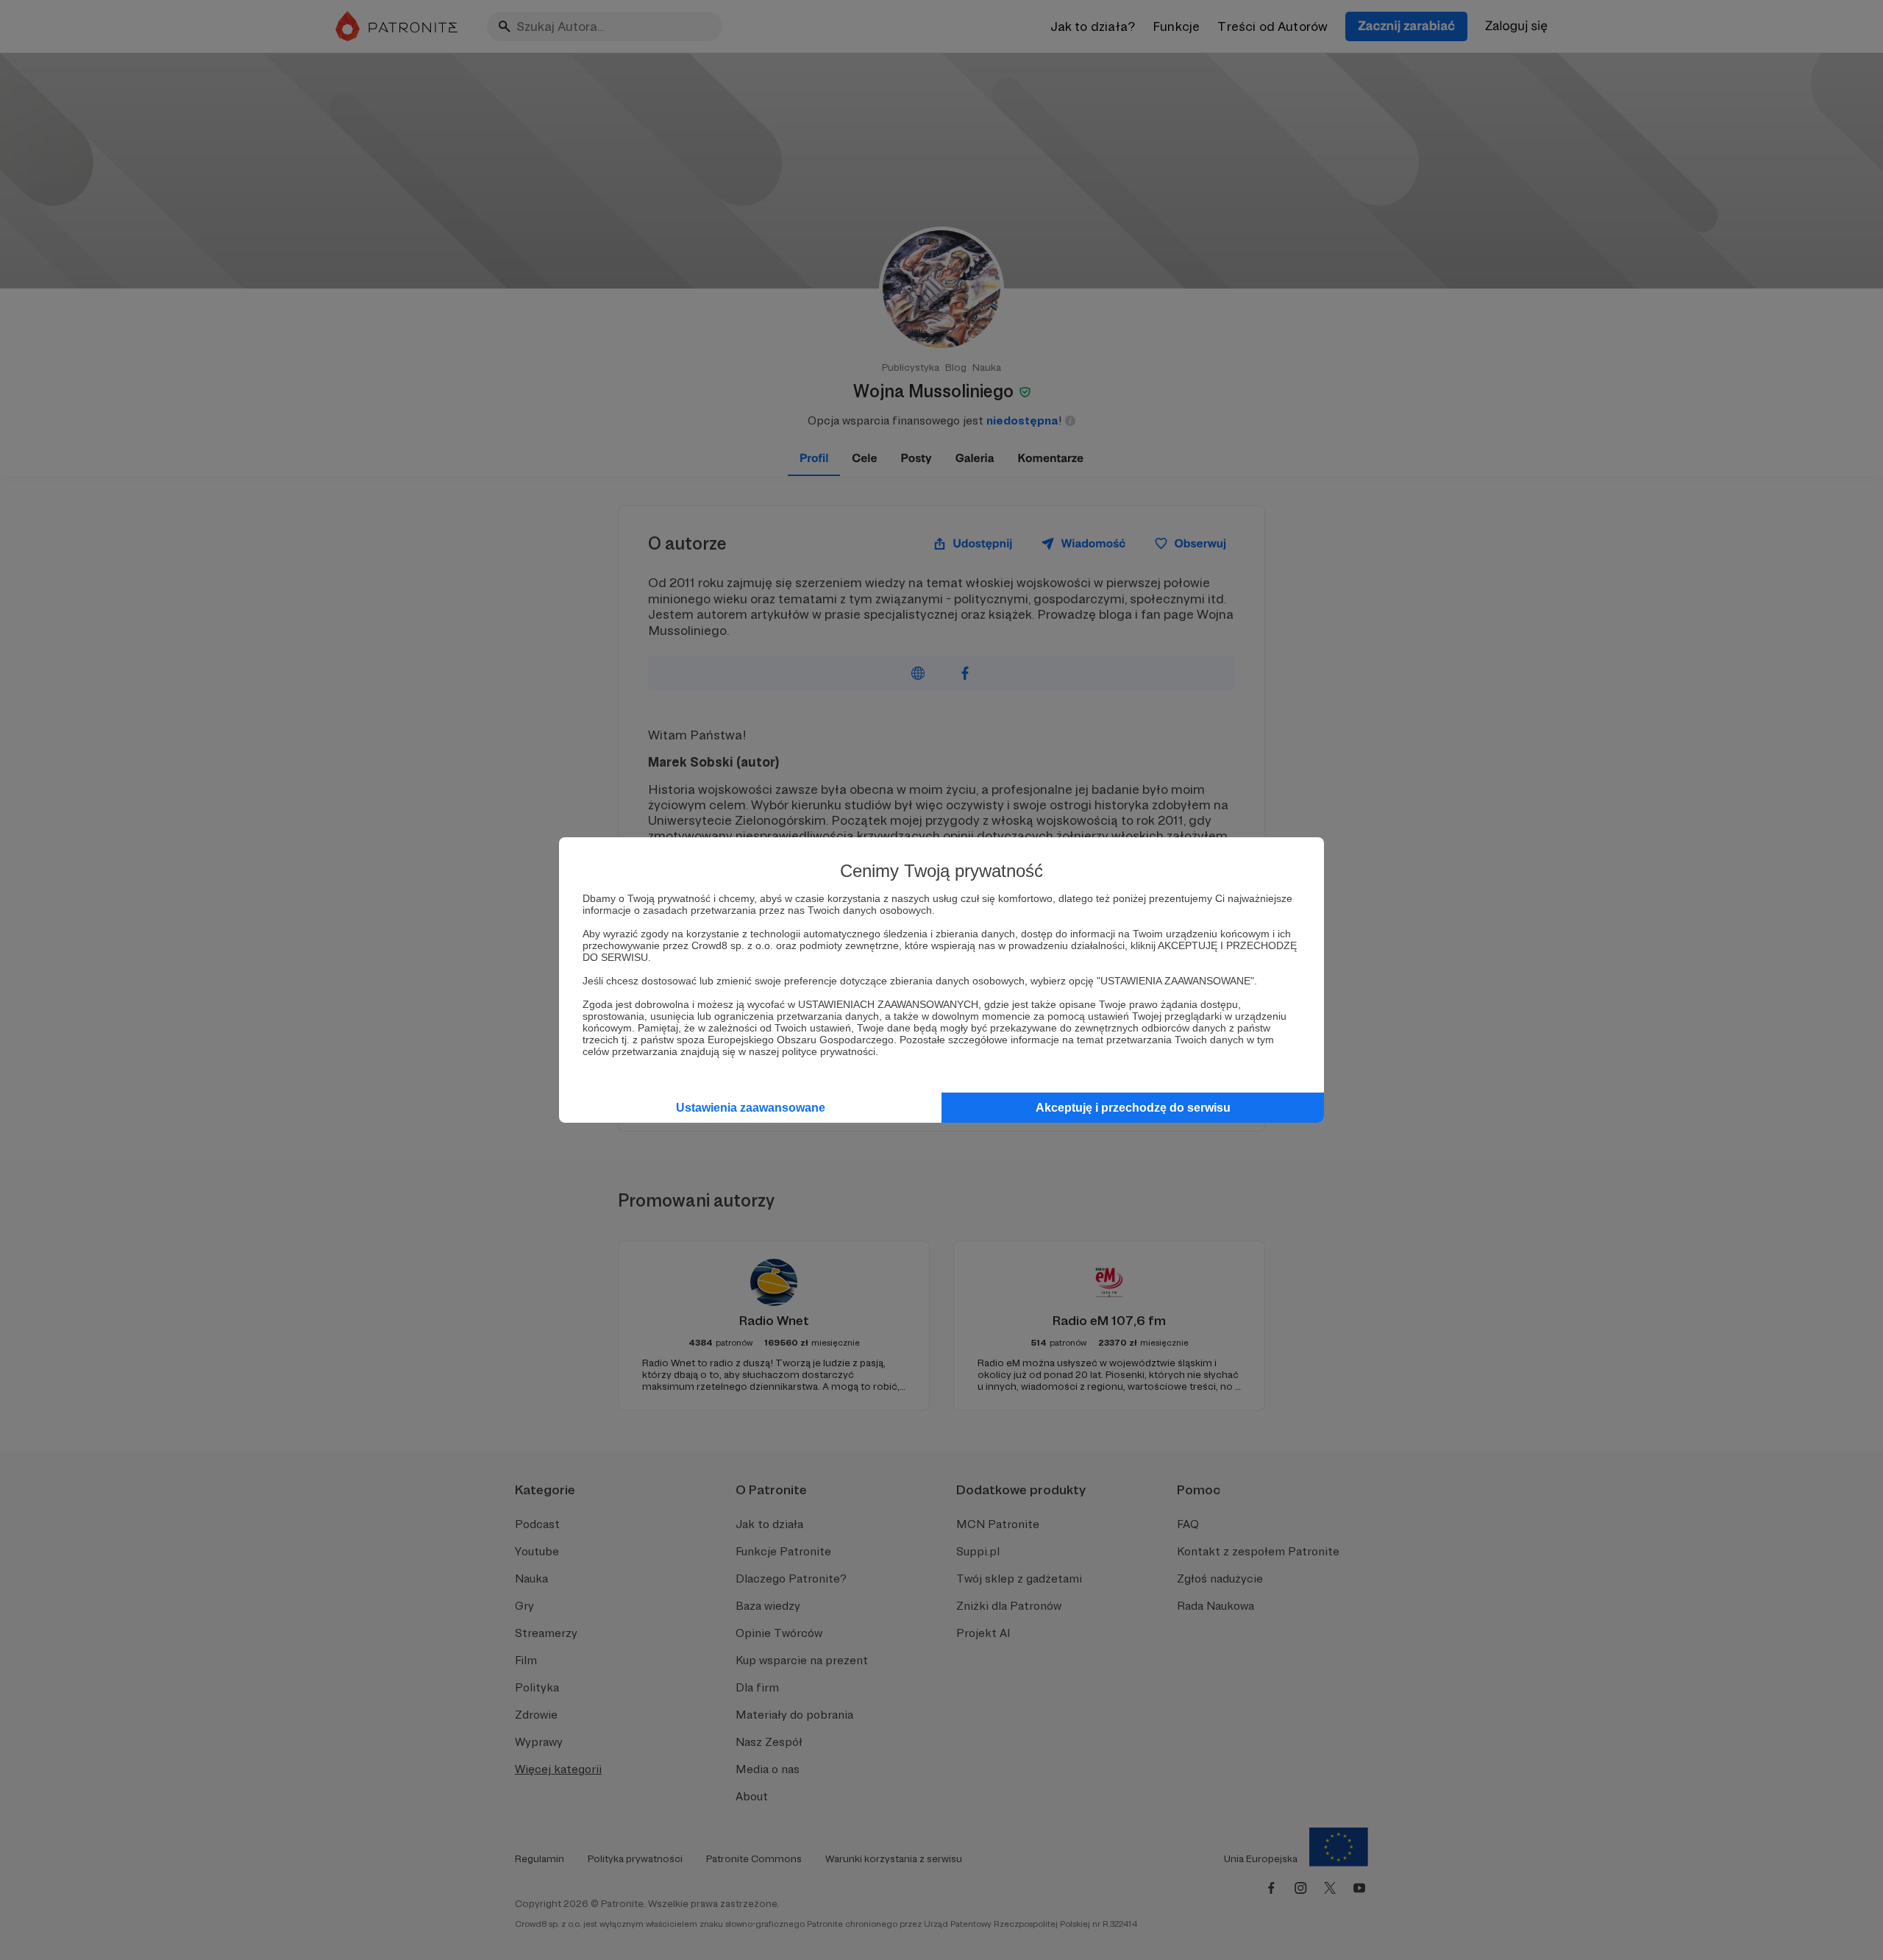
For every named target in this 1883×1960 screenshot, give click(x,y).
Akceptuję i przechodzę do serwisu (1133, 1108)
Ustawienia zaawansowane (751, 1108)
